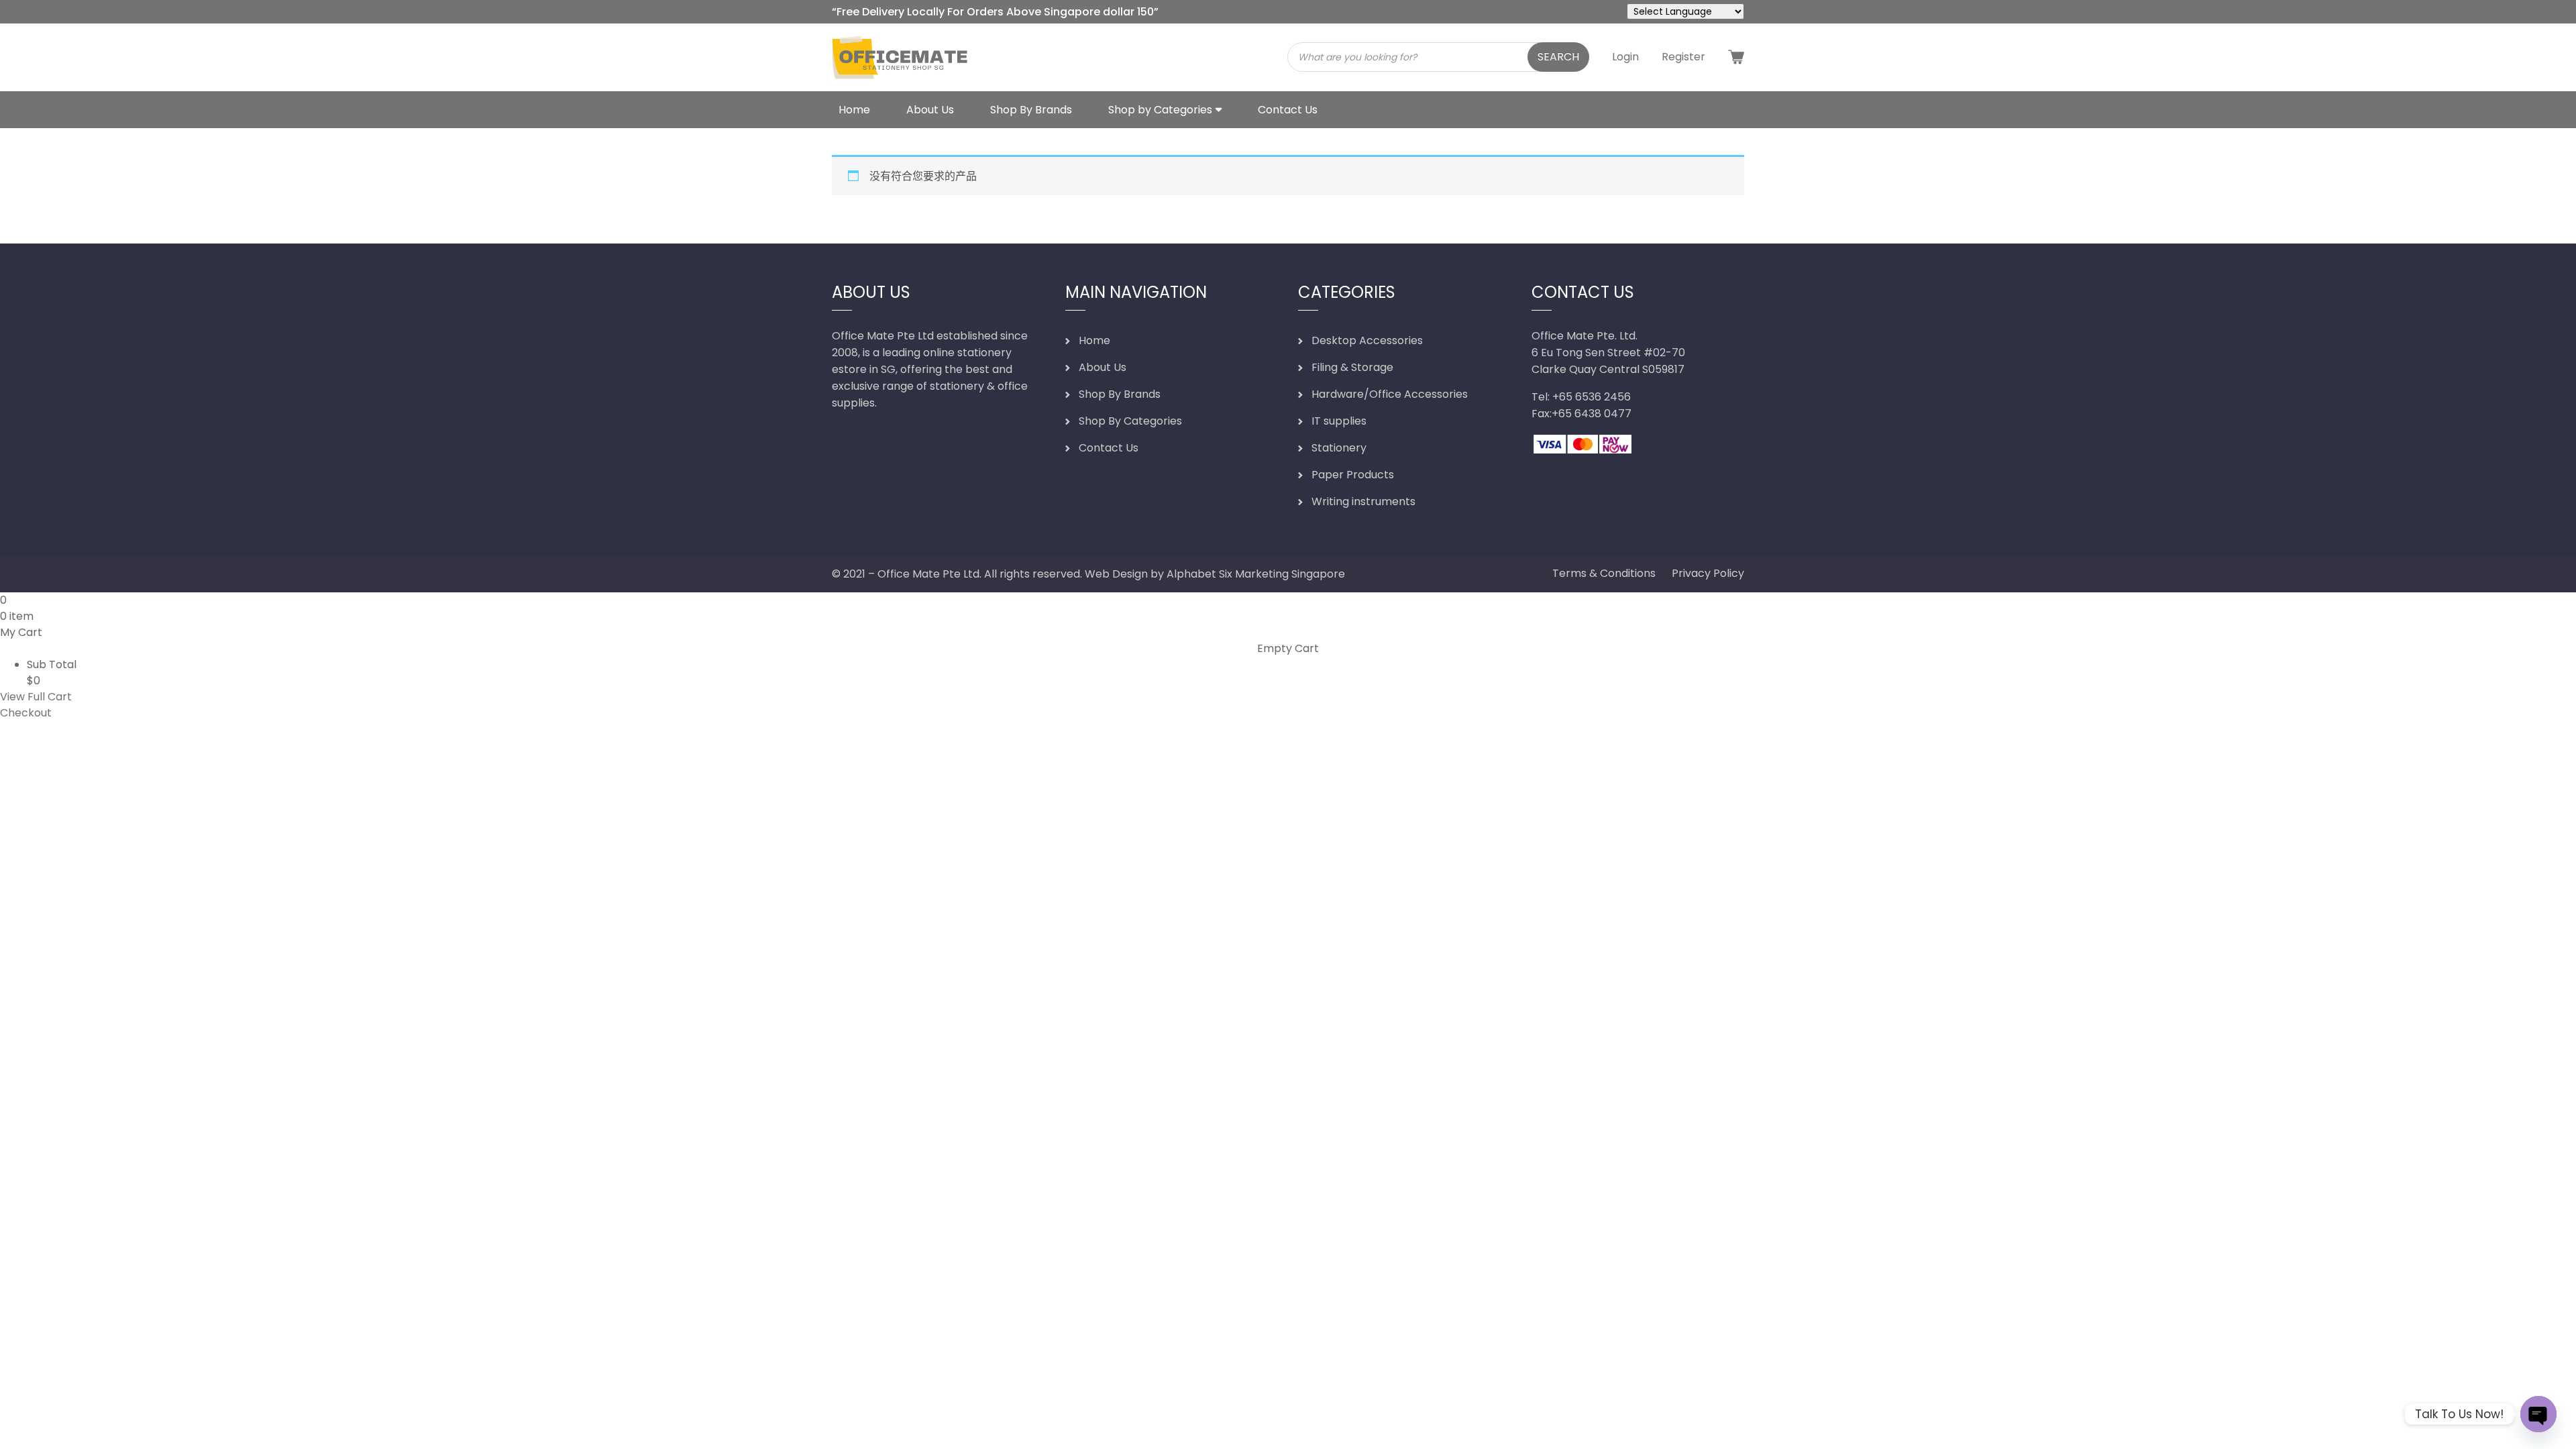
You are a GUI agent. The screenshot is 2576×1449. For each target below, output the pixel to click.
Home (854, 110)
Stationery (1339, 448)
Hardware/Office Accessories (1390, 394)
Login (1625, 57)
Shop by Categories (1160, 110)
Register (1683, 57)
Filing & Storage (1352, 367)
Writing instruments (1363, 501)
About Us (930, 110)
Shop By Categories (1130, 421)
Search (1558, 57)
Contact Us (1288, 110)
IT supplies (1339, 421)
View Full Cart (36, 697)
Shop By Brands (1031, 110)
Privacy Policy (1708, 573)
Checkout (26, 713)
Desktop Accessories (1367, 340)
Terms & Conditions (1604, 573)
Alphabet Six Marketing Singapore (1256, 574)
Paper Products (1353, 475)
